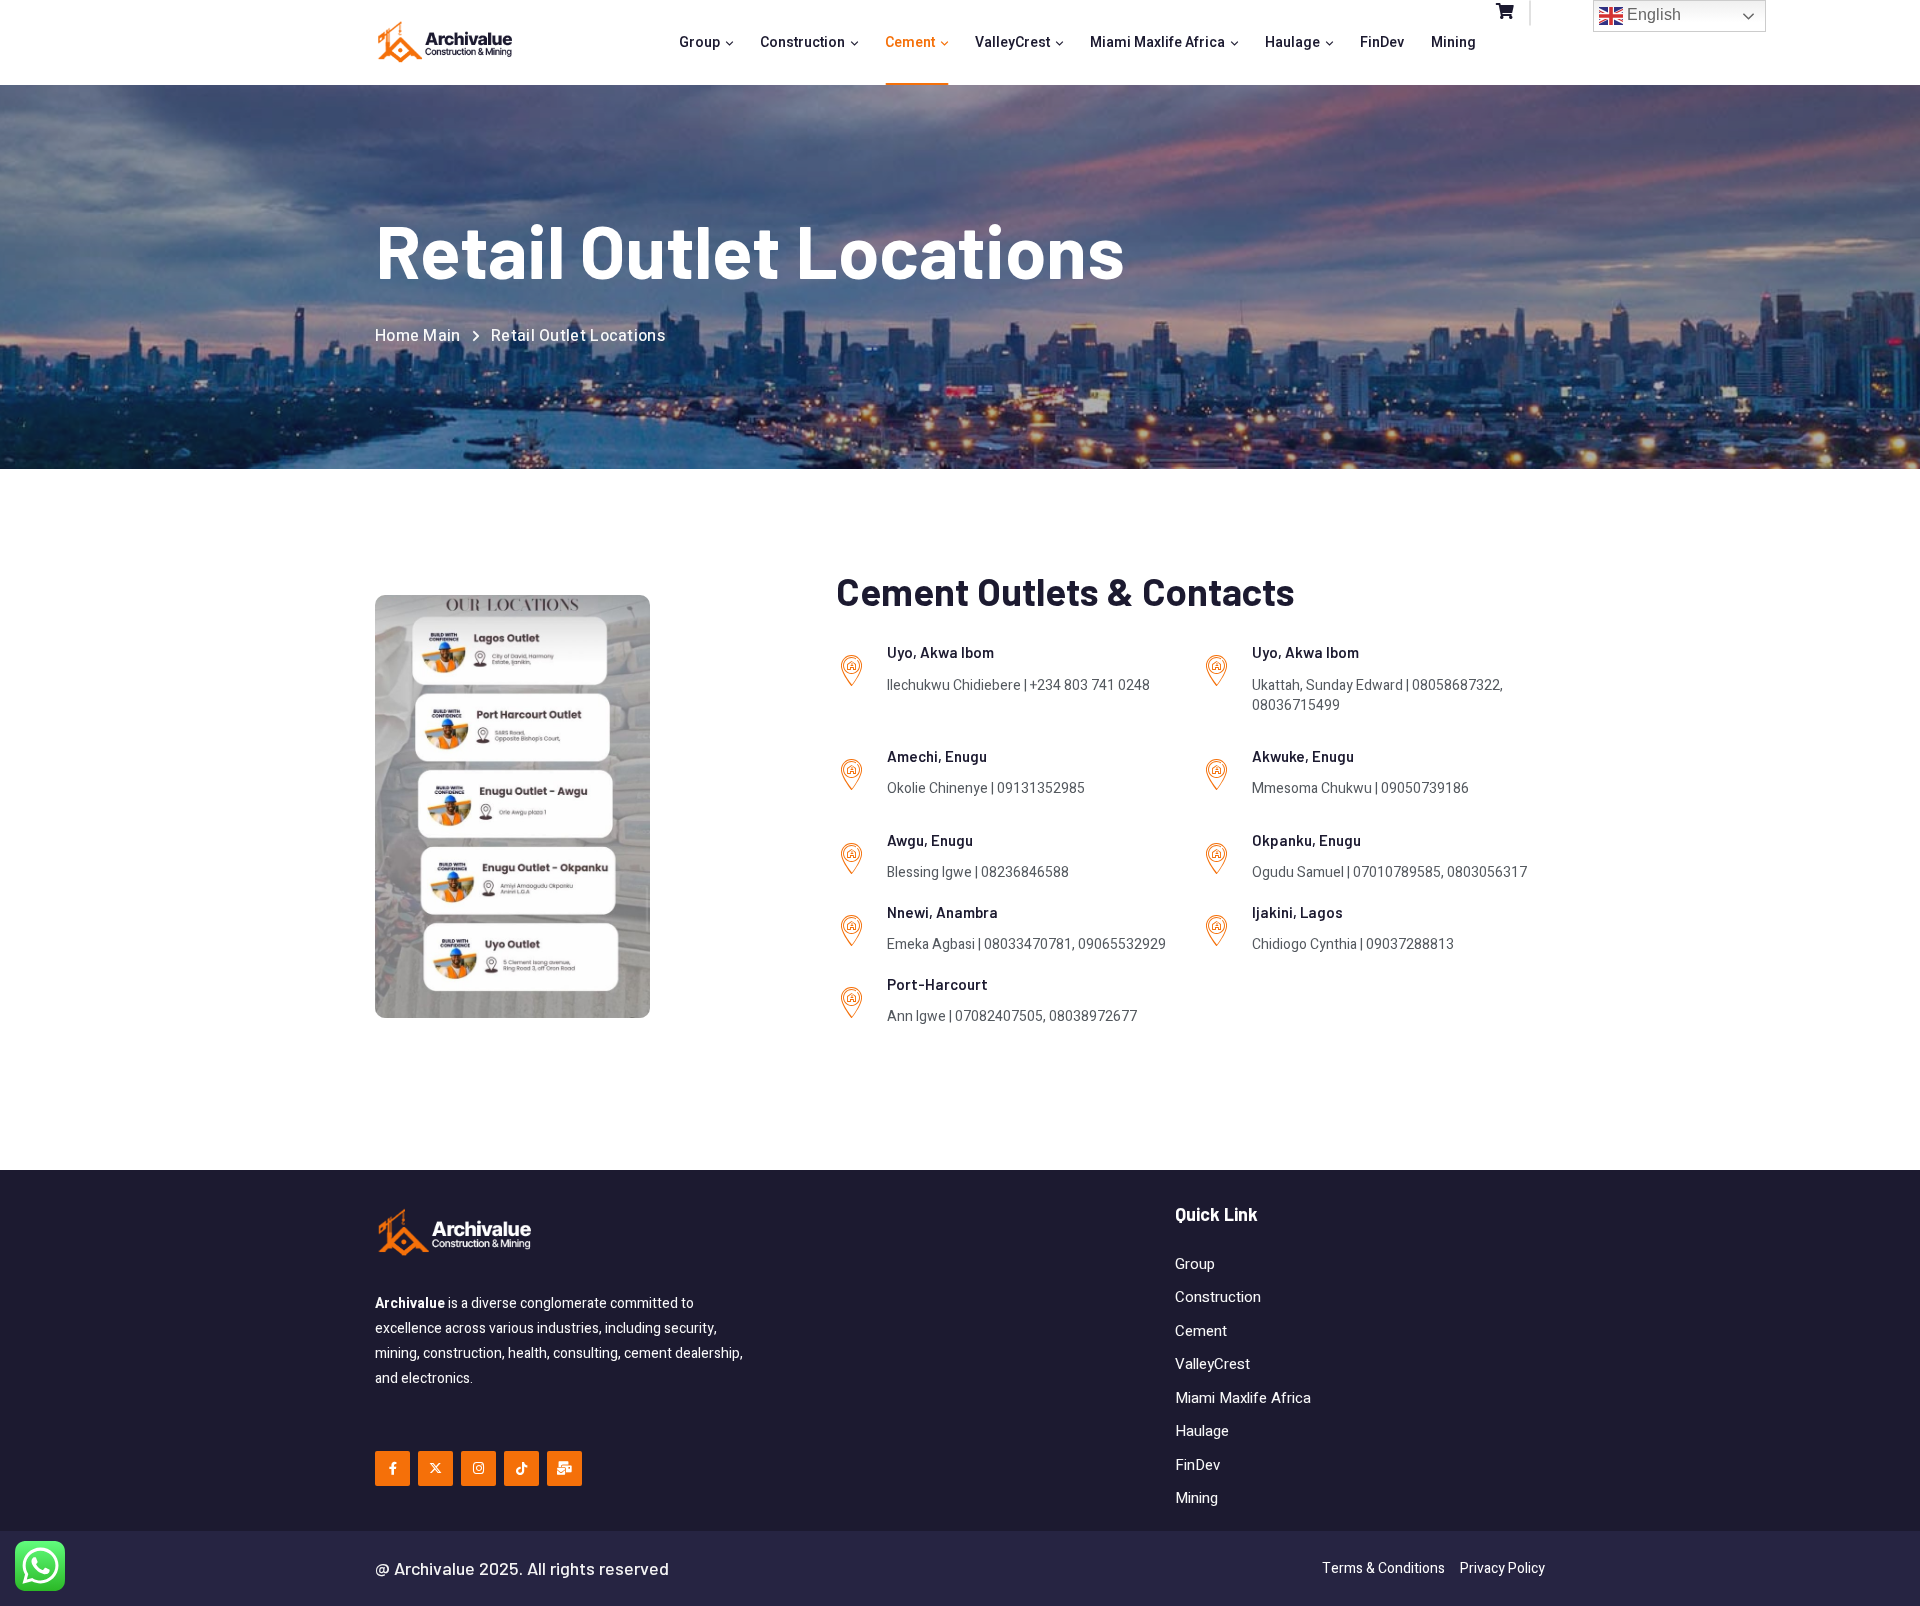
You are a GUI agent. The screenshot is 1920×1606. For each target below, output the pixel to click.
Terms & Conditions (1383, 1568)
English (1652, 14)
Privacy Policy (1502, 1568)
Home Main (418, 336)
